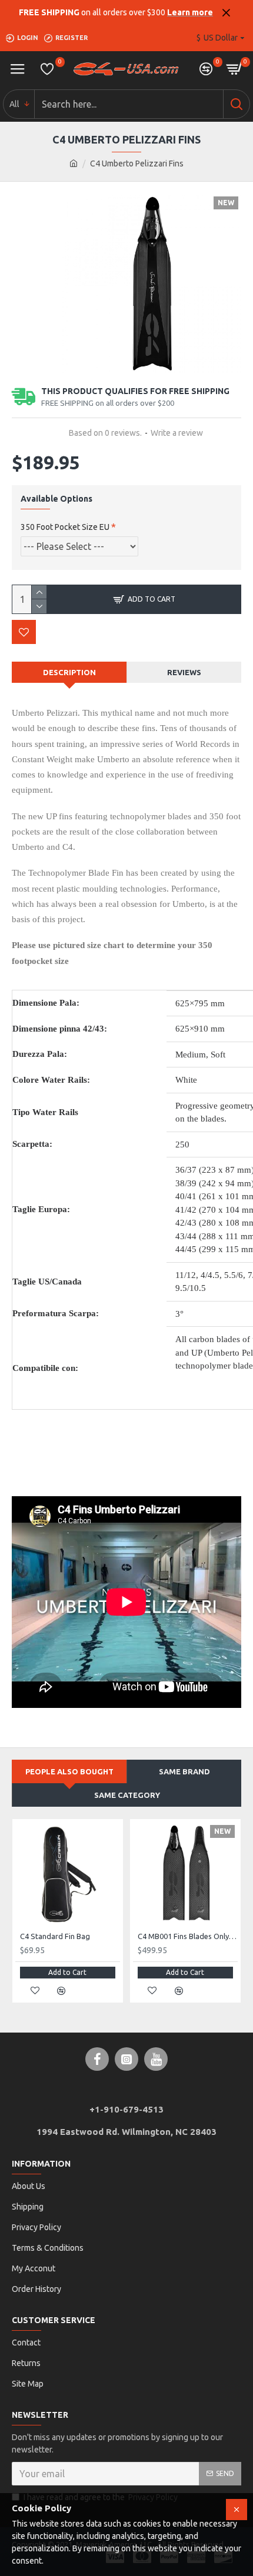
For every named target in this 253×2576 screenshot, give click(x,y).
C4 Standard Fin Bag (55, 1936)
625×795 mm (200, 1003)
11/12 (186, 1275)
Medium (191, 1055)
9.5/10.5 (191, 1288)
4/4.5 (210, 1275)
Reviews (184, 672)
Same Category (127, 1795)
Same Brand (184, 1771)
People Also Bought (69, 1771)
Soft (218, 1055)
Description (69, 672)
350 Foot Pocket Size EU (65, 527)
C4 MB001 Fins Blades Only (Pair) (188, 1936)
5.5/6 (234, 1275)
